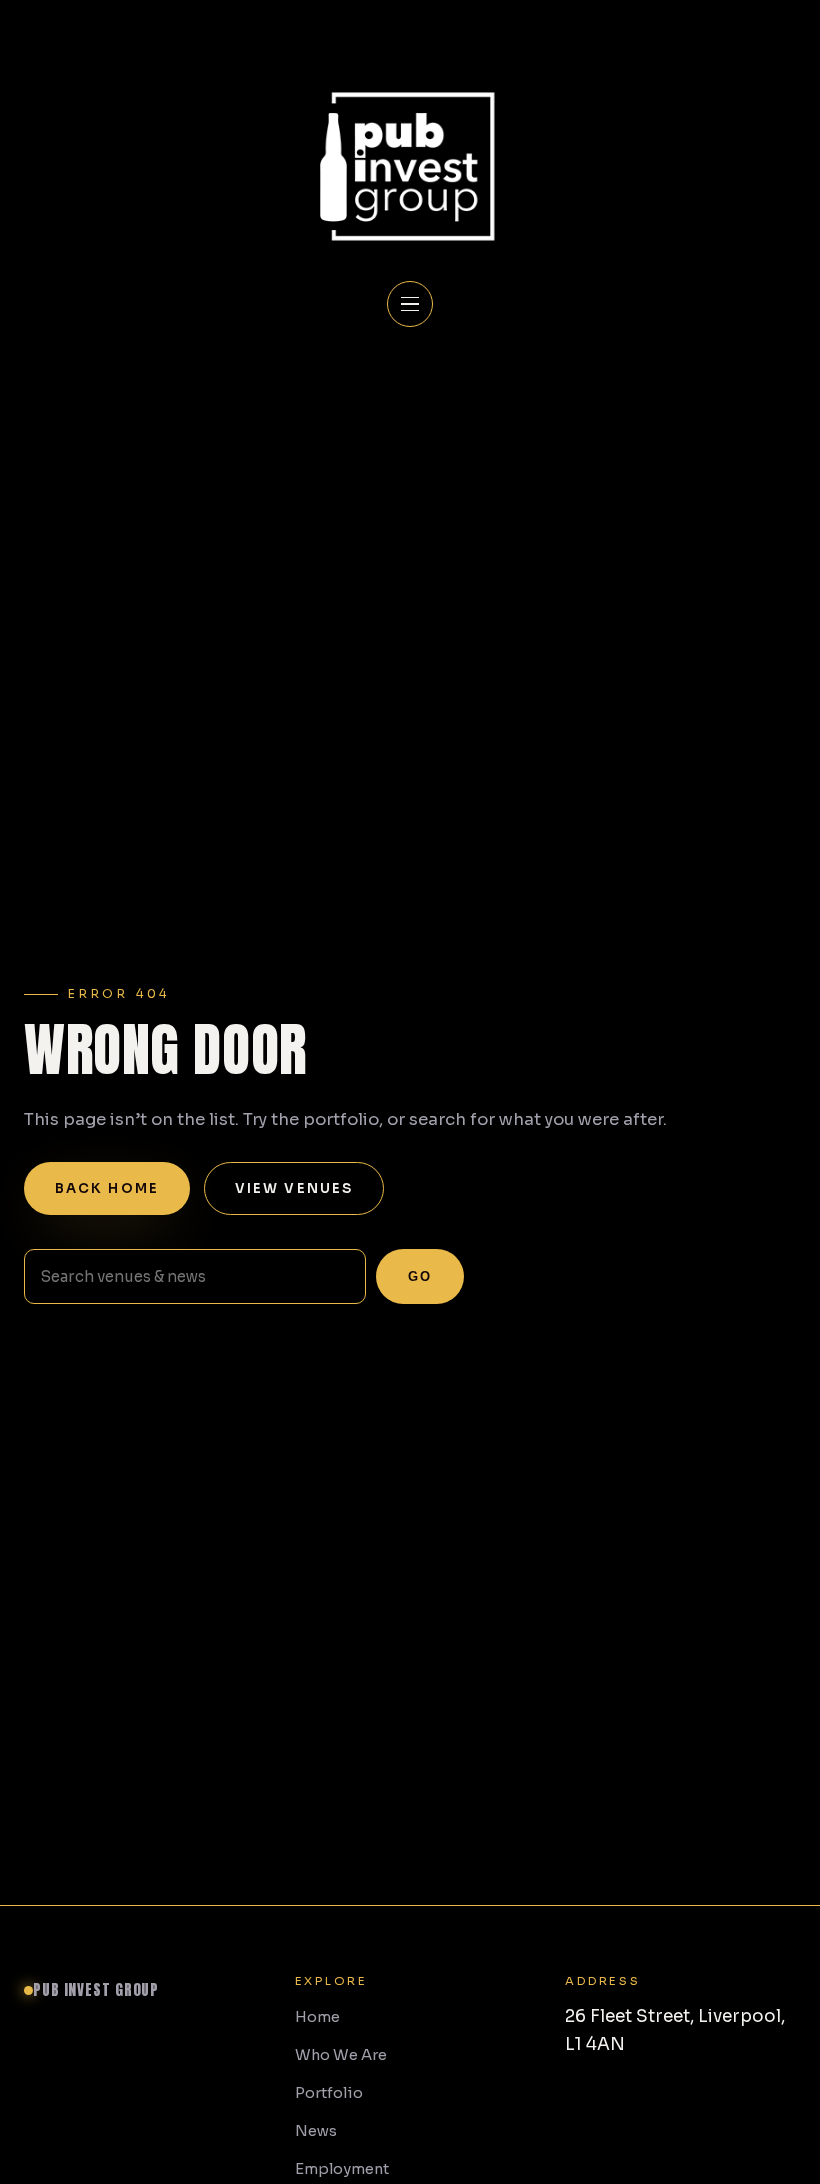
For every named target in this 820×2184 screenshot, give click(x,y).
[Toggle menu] (410, 304)
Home (317, 2017)
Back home (107, 1188)
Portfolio (329, 2093)
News (316, 2131)
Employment (342, 2169)
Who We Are (341, 2055)
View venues (294, 1188)
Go (420, 1276)
